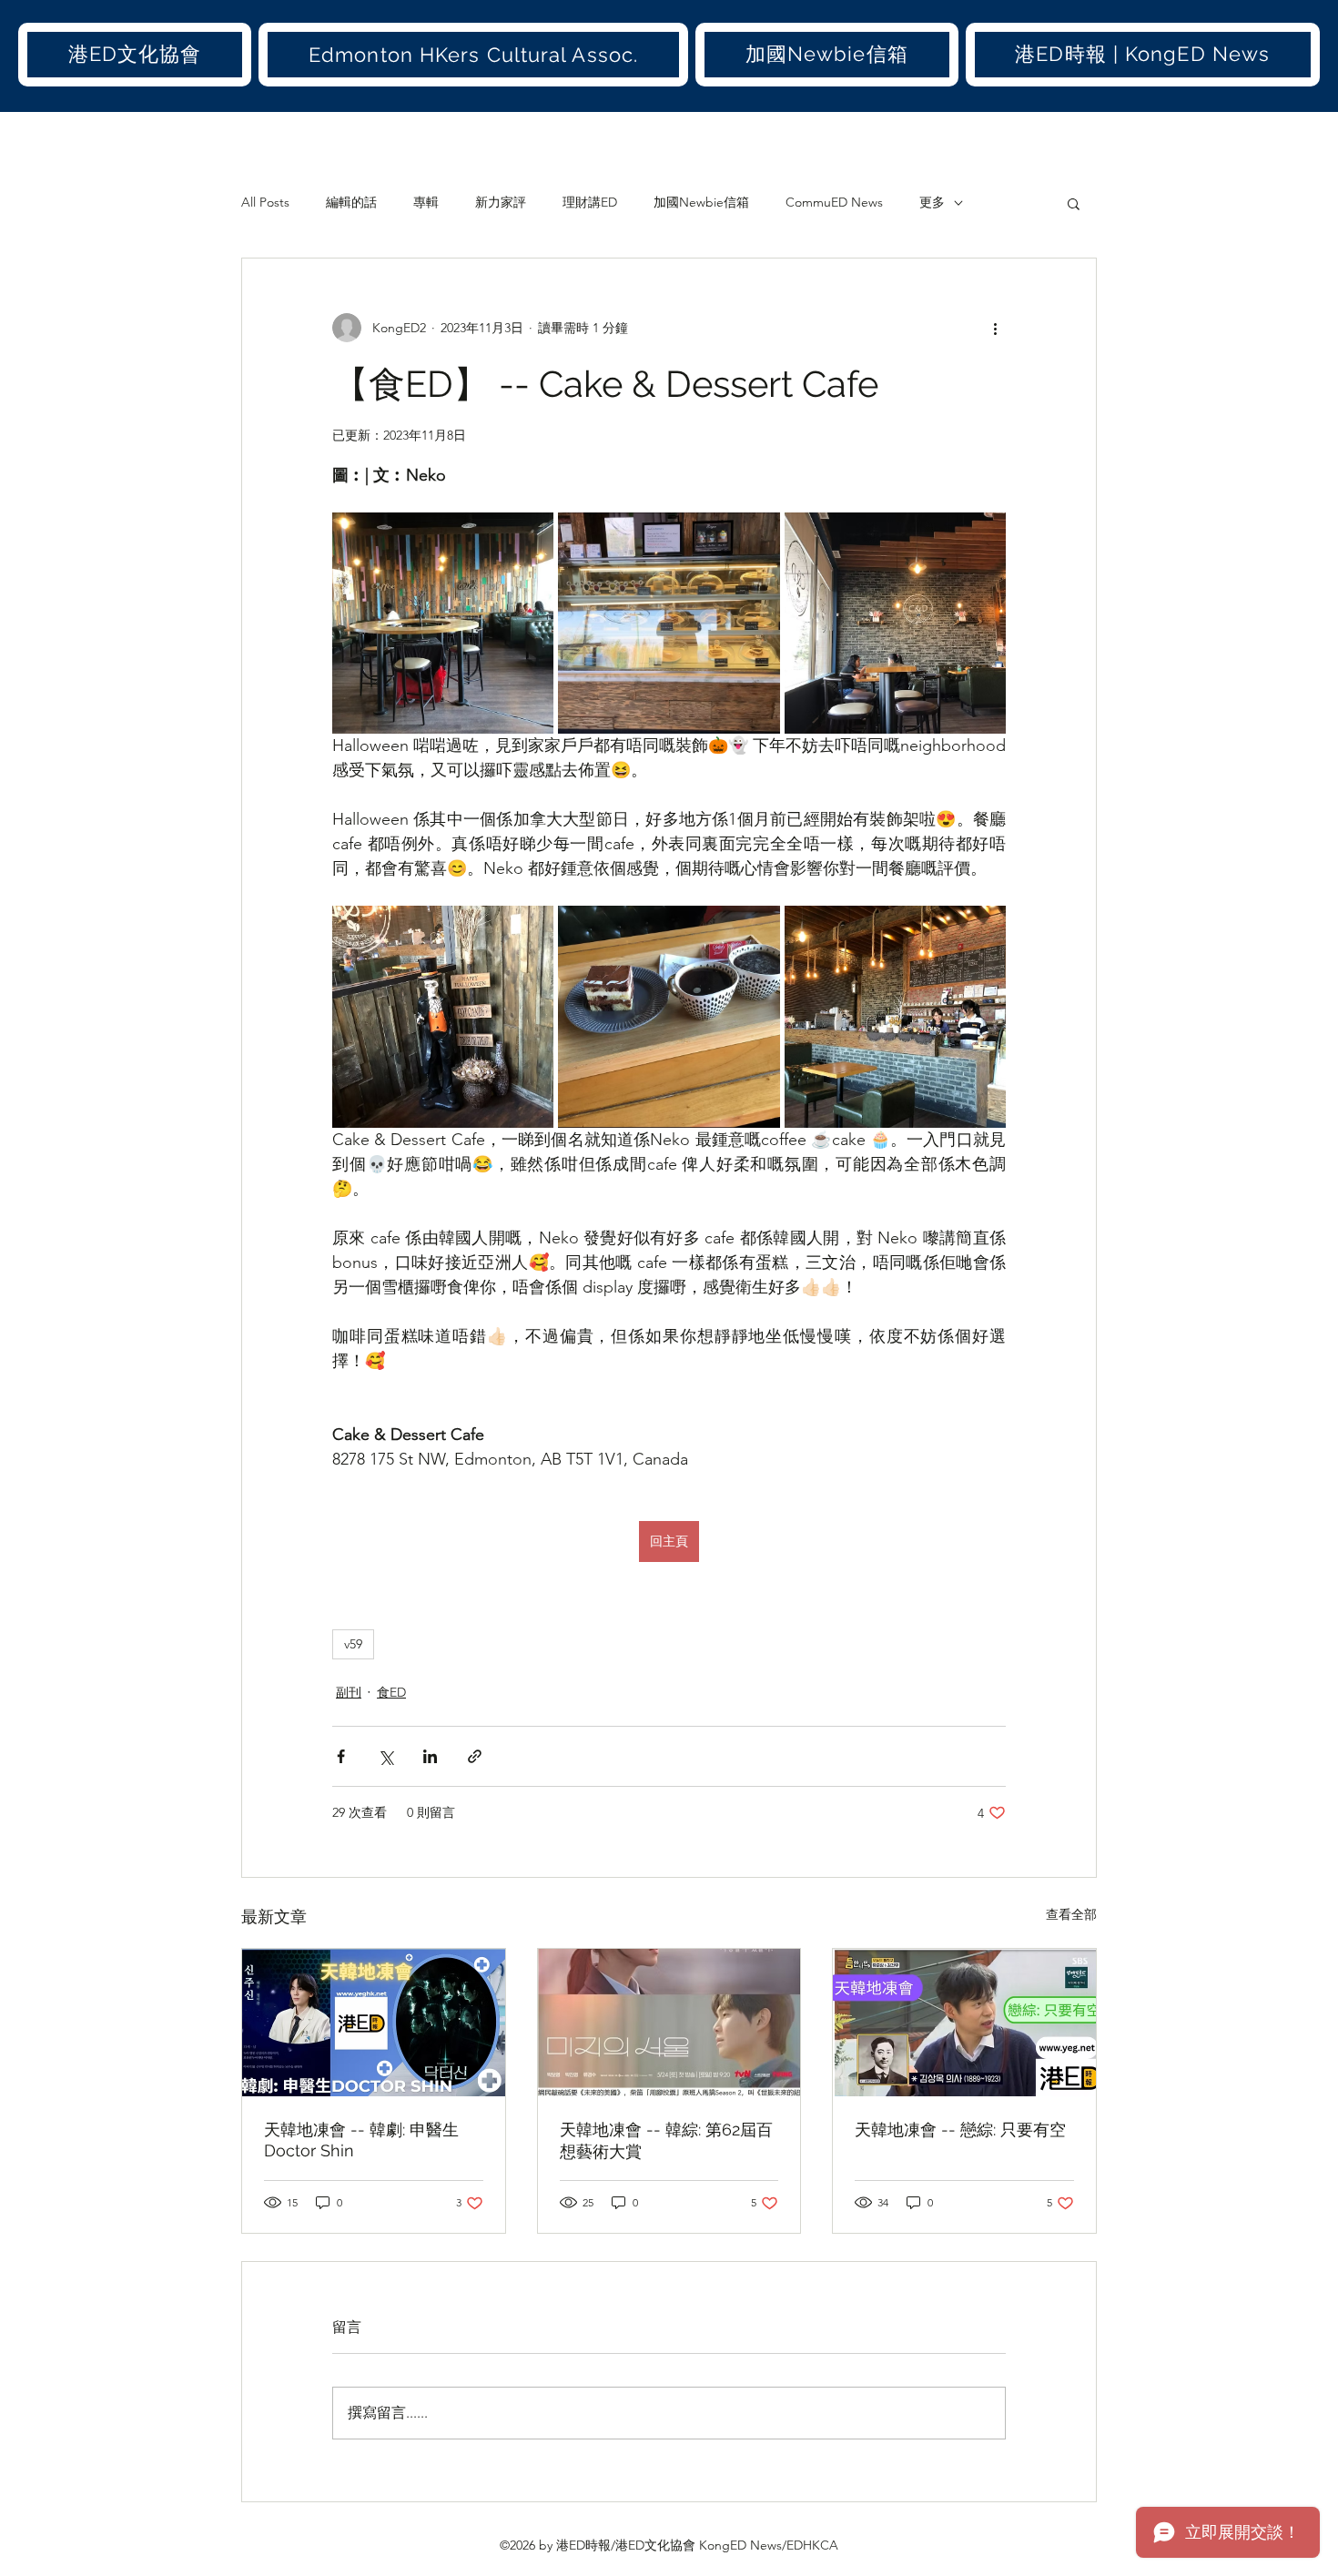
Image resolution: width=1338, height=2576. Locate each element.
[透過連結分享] (475, 1756)
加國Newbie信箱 (701, 202)
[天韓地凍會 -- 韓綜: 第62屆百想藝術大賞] (669, 2023)
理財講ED (590, 202)
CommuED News (834, 202)
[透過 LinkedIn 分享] (430, 1756)
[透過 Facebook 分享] (341, 1756)
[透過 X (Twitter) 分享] (385, 1756)
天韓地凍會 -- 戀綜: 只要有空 (960, 2130)
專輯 (426, 202)
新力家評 (501, 202)
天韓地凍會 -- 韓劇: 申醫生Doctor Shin (361, 2140)
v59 (353, 1644)
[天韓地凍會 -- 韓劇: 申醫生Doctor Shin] (374, 2023)
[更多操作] (995, 328)
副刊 (349, 1692)
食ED (391, 1692)
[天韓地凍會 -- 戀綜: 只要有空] (964, 2023)
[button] (135, 55)
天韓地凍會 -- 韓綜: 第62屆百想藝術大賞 (666, 2140)
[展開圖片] (443, 623)
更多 (932, 202)
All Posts (265, 202)
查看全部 (1071, 1914)
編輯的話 (351, 202)
